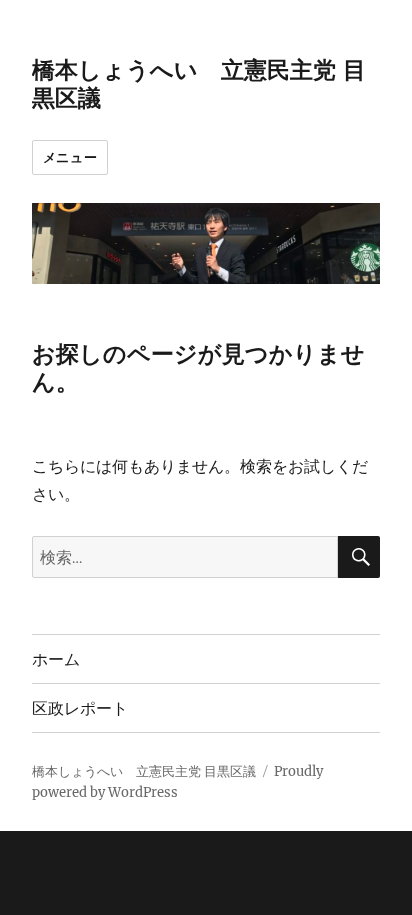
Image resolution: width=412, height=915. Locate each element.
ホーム (56, 659)
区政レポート (80, 708)
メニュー (70, 157)
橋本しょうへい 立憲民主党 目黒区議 (144, 771)
